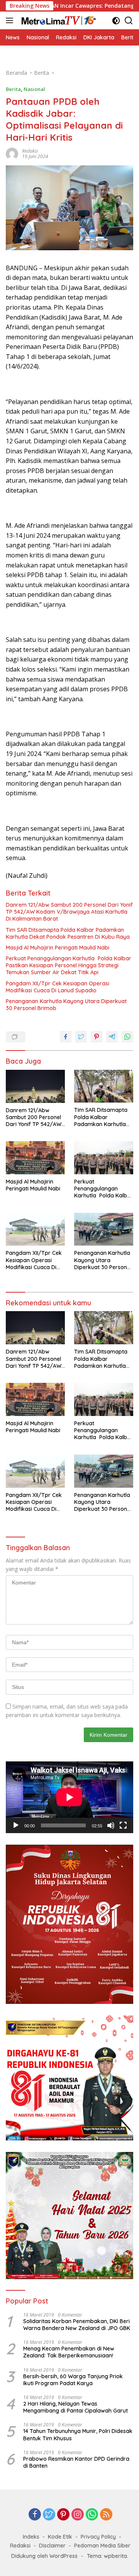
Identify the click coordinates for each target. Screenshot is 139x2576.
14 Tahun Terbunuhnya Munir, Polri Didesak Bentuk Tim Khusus (78, 2435)
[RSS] (106, 2515)
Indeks (31, 2537)
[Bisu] (111, 1825)
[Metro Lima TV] (58, 20)
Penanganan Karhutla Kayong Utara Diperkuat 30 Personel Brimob (66, 1005)
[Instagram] (78, 2515)
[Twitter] (49, 2515)
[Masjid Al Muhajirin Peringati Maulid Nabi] (35, 1158)
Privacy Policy (98, 2537)
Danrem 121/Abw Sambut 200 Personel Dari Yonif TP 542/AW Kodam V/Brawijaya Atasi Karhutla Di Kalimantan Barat (69, 912)
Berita (13, 89)
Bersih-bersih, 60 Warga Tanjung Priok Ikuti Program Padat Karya (73, 2380)
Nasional (34, 89)
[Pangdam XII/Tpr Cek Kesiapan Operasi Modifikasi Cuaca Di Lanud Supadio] (35, 1229)
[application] (69, 1797)
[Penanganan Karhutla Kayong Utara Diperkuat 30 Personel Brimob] (104, 1229)
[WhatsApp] (92, 2515)
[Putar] (16, 1825)
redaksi (30, 151)
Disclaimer (52, 2546)
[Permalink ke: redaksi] (12, 153)
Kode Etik (60, 2537)
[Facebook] (35, 2515)
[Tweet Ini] (81, 1037)
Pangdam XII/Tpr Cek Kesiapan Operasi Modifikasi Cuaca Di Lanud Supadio (58, 987)
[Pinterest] (63, 2515)
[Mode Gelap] (116, 21)
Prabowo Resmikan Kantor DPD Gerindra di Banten (76, 2462)
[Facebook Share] (66, 1037)
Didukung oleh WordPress (44, 2556)
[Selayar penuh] (123, 1825)
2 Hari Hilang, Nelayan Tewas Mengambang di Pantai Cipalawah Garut (75, 2407)
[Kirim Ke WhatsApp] (127, 1037)
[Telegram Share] (112, 1037)
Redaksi (20, 2546)
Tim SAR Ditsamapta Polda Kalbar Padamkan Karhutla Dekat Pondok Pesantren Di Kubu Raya (68, 933)
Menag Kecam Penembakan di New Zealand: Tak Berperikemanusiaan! (69, 2352)
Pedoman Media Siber (102, 2546)
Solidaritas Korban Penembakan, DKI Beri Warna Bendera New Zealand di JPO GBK (77, 2325)
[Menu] (11, 20)
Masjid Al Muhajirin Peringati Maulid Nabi (58, 948)
